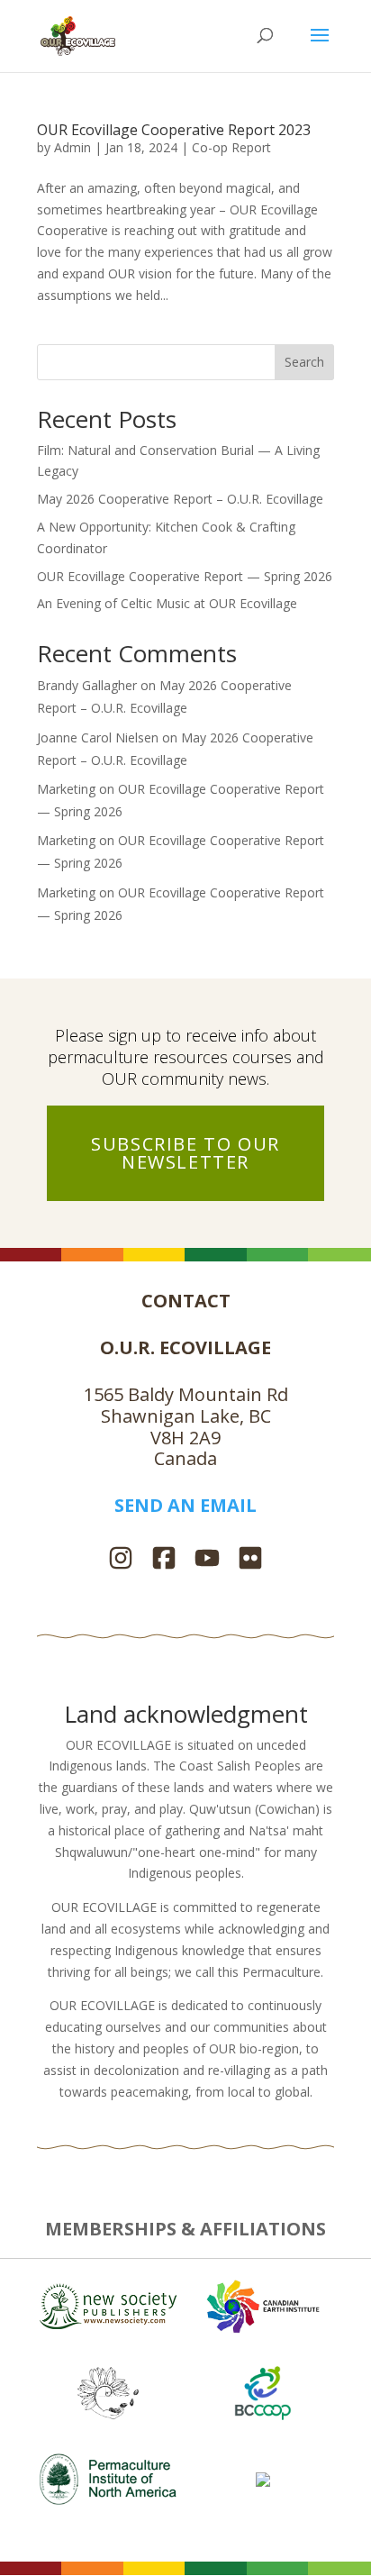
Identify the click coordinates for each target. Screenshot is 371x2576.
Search (304, 362)
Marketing (66, 789)
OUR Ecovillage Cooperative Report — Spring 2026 (185, 576)
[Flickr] (250, 1560)
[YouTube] (207, 1560)
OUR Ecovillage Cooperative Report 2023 (174, 130)
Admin (72, 147)
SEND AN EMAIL (185, 1505)
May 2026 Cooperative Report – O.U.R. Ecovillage (180, 499)
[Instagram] (121, 1560)
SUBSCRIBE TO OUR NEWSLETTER (185, 1153)
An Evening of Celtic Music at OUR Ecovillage (167, 603)
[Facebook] (164, 1560)
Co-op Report (231, 147)
